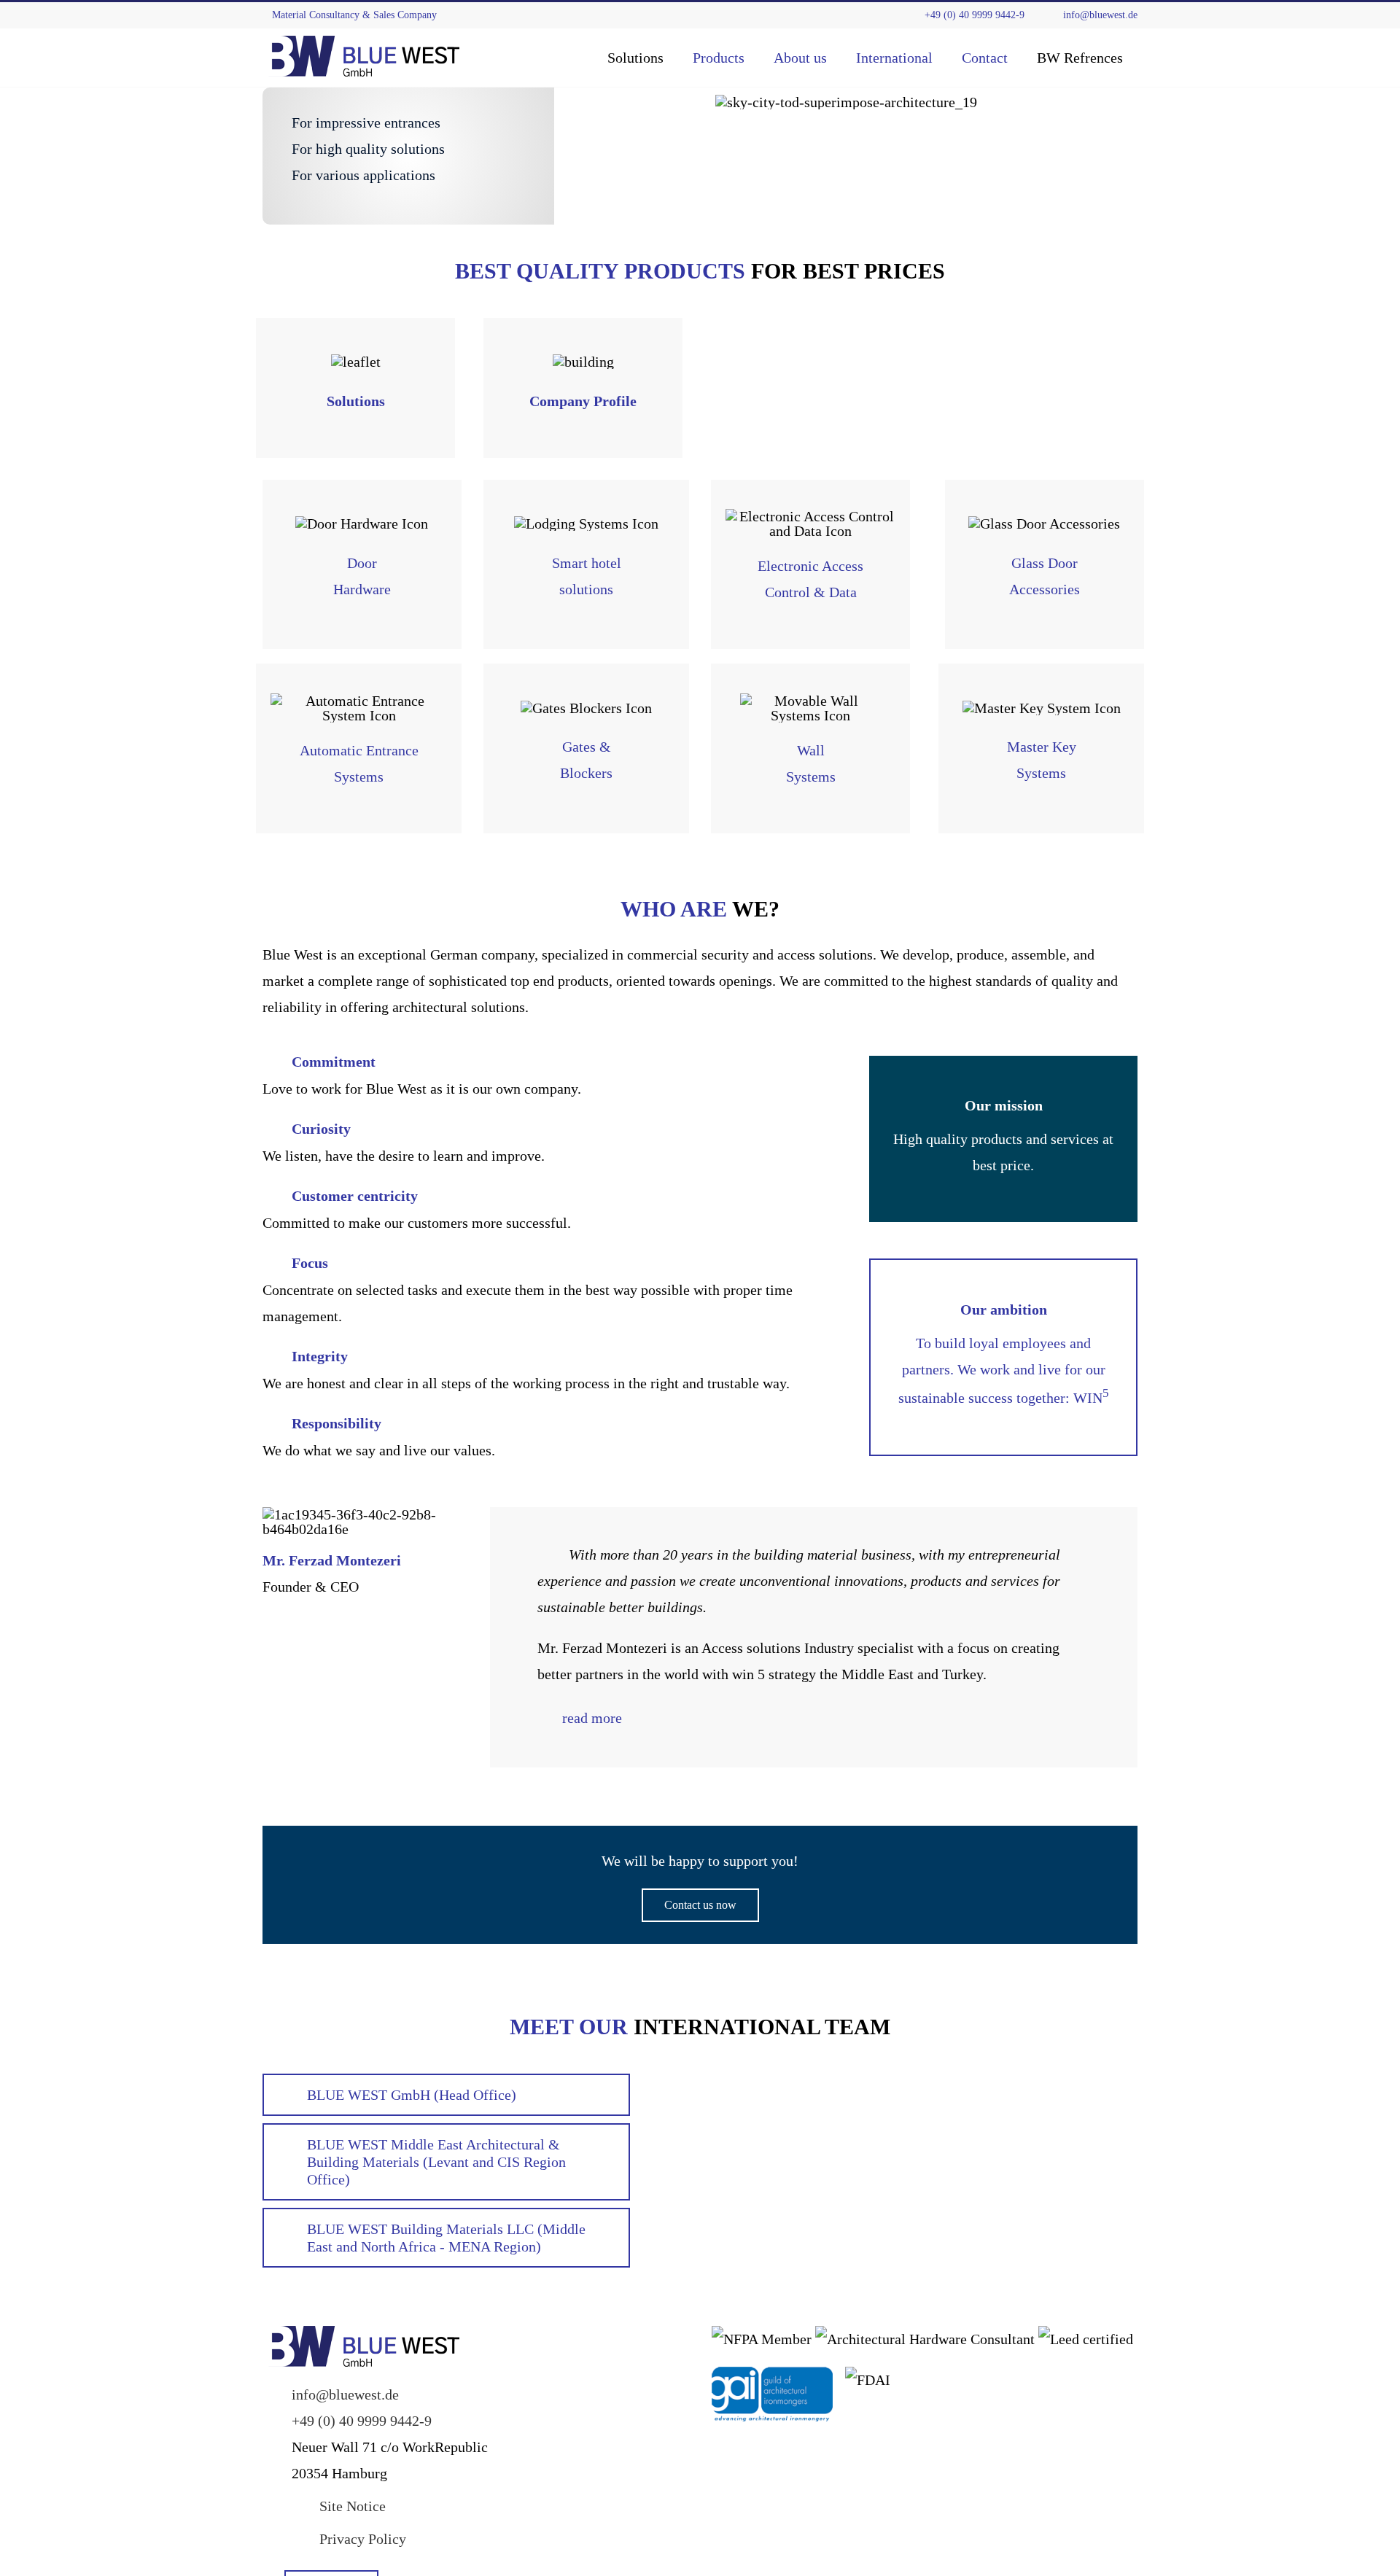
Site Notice (353, 2506)
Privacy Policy (363, 2539)
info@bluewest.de (1096, 15)
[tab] (813, 1718)
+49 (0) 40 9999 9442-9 (970, 15)
